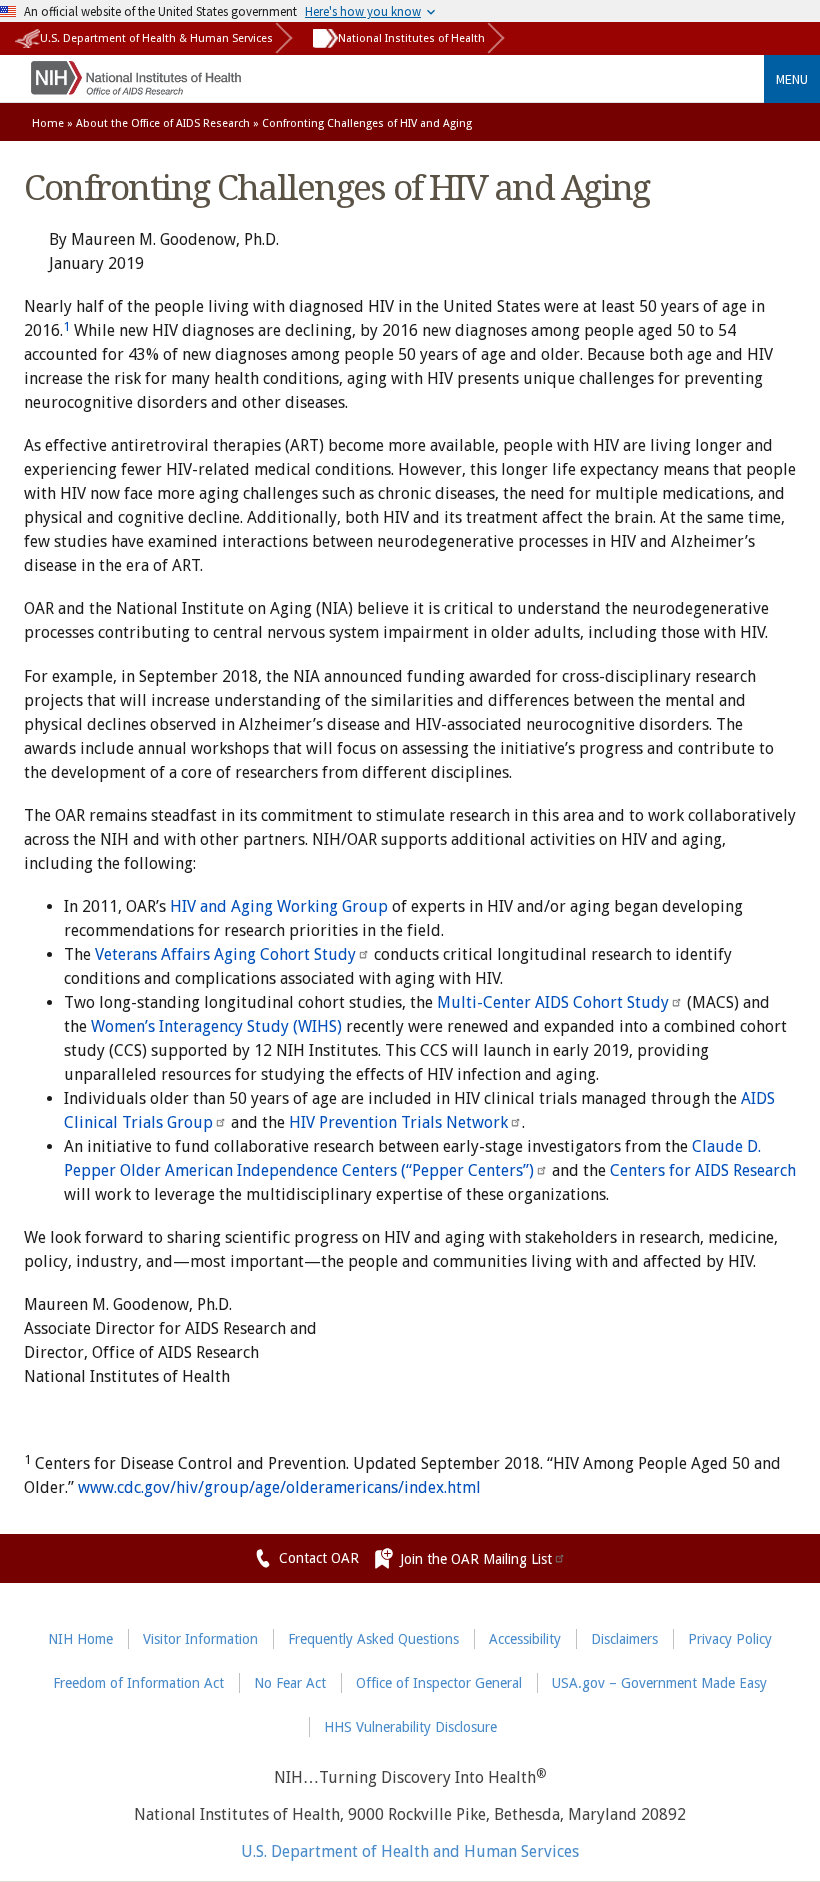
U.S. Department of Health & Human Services (156, 38)
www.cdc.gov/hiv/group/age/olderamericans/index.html (279, 1487)
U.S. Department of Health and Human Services (410, 1852)
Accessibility (525, 1639)
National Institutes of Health (411, 38)
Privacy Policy (730, 1639)
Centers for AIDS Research (703, 1170)
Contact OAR (319, 1558)
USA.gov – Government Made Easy (659, 1683)
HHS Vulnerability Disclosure (410, 1727)
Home (48, 123)
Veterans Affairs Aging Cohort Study (225, 954)
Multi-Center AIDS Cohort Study (553, 1002)
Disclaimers (624, 1639)
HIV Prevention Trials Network (398, 1122)
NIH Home (80, 1639)
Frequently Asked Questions (373, 1639)
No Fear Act (290, 1683)
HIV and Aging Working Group (279, 906)
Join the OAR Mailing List (476, 1559)
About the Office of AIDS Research (163, 123)
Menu (792, 79)
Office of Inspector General (439, 1683)
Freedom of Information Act (138, 1683)
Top (775, 1855)
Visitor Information (200, 1639)
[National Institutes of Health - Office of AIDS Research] (136, 89)
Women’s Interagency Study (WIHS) (216, 1026)
